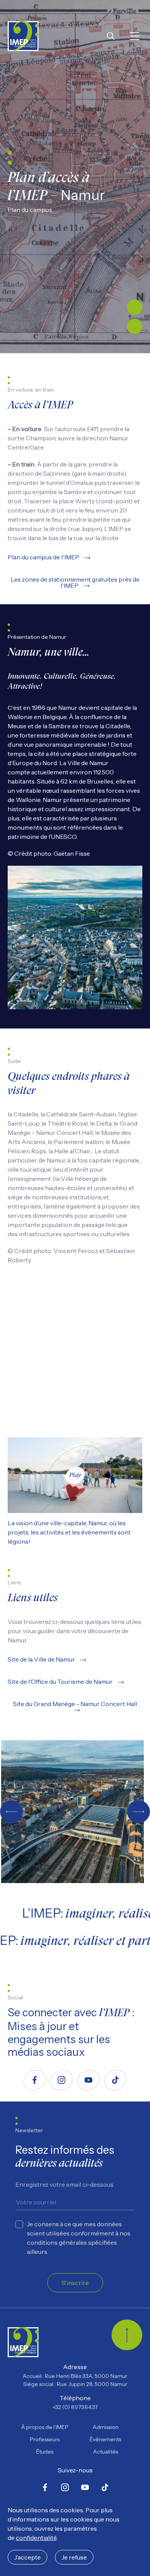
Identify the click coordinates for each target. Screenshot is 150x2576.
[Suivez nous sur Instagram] (62, 2080)
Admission (106, 2427)
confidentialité (36, 2538)
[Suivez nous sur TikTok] (115, 2080)
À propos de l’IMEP (45, 2427)
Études (45, 2452)
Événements (105, 2439)
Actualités (106, 2452)
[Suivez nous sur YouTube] (88, 2080)
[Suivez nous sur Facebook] (35, 2080)
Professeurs (45, 2439)
